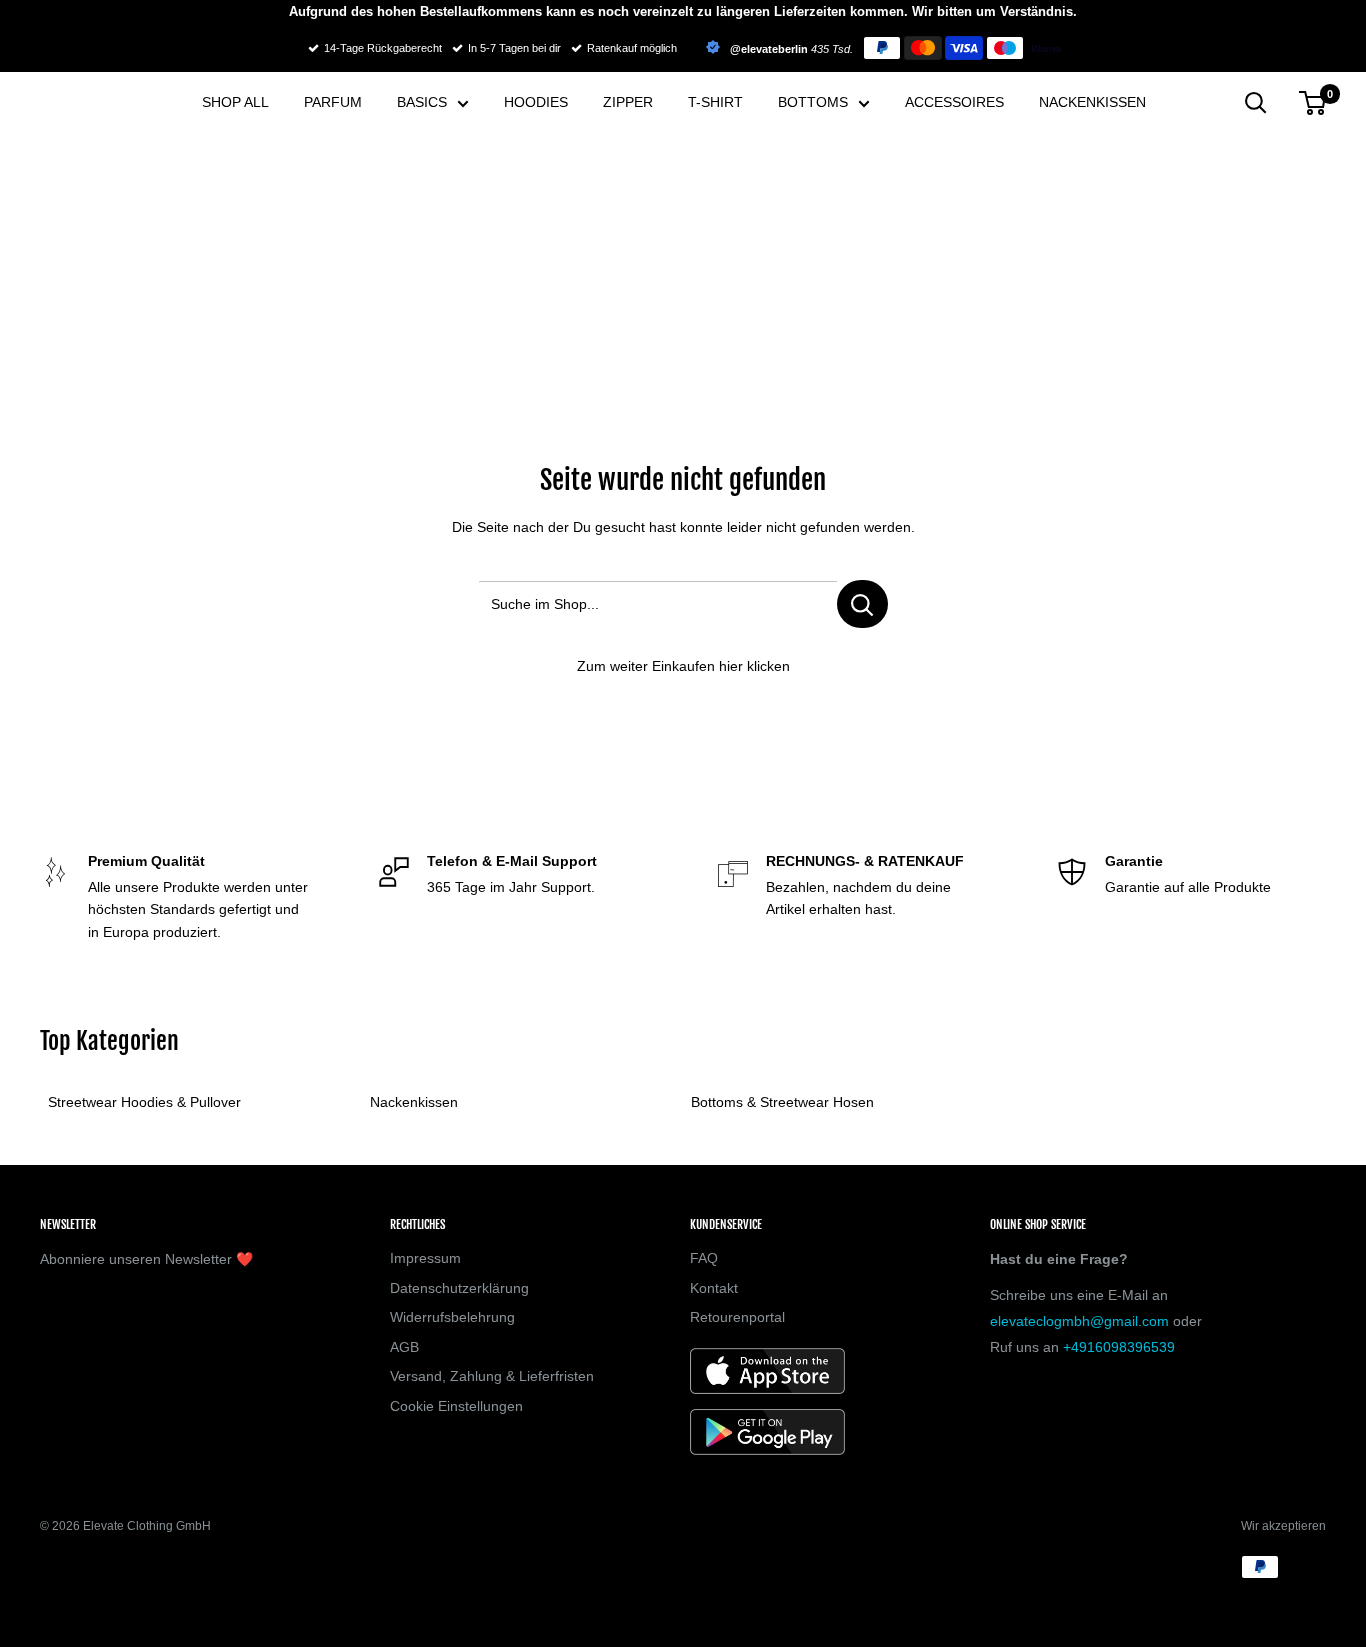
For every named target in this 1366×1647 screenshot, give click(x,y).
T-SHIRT (715, 102)
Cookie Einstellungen (456, 1406)
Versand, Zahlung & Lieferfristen (492, 1376)
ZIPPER (628, 102)
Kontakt (714, 1288)
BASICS (422, 102)
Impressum (425, 1258)
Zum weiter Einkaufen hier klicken (683, 666)
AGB (404, 1347)
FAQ (704, 1258)
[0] (1313, 103)
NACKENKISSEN (1092, 102)
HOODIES (536, 102)
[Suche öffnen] (1256, 103)
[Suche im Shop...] (862, 604)
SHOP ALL (235, 102)
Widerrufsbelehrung (452, 1317)
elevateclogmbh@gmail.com (1079, 1321)
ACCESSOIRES (954, 102)
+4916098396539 (1119, 1347)
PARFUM (333, 102)
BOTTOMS (813, 102)
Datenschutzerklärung (459, 1288)
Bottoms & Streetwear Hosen (782, 1102)
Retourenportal (737, 1317)
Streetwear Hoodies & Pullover (144, 1102)
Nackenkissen (414, 1102)
